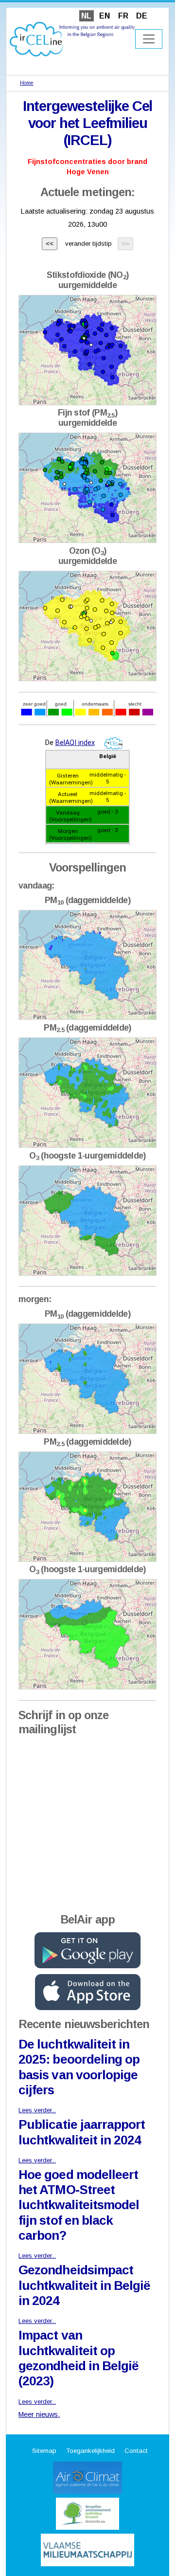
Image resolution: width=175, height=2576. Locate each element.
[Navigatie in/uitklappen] (149, 39)
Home (27, 83)
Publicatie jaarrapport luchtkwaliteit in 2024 (82, 2132)
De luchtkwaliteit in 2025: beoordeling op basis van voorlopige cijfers (79, 2067)
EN (105, 16)
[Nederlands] (72, 39)
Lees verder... (37, 2110)
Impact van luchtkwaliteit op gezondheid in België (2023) (79, 2358)
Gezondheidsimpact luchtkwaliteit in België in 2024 (84, 2285)
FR (123, 16)
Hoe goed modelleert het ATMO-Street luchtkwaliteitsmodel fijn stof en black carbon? (79, 2205)
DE (142, 16)
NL (86, 16)
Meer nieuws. (39, 2414)
